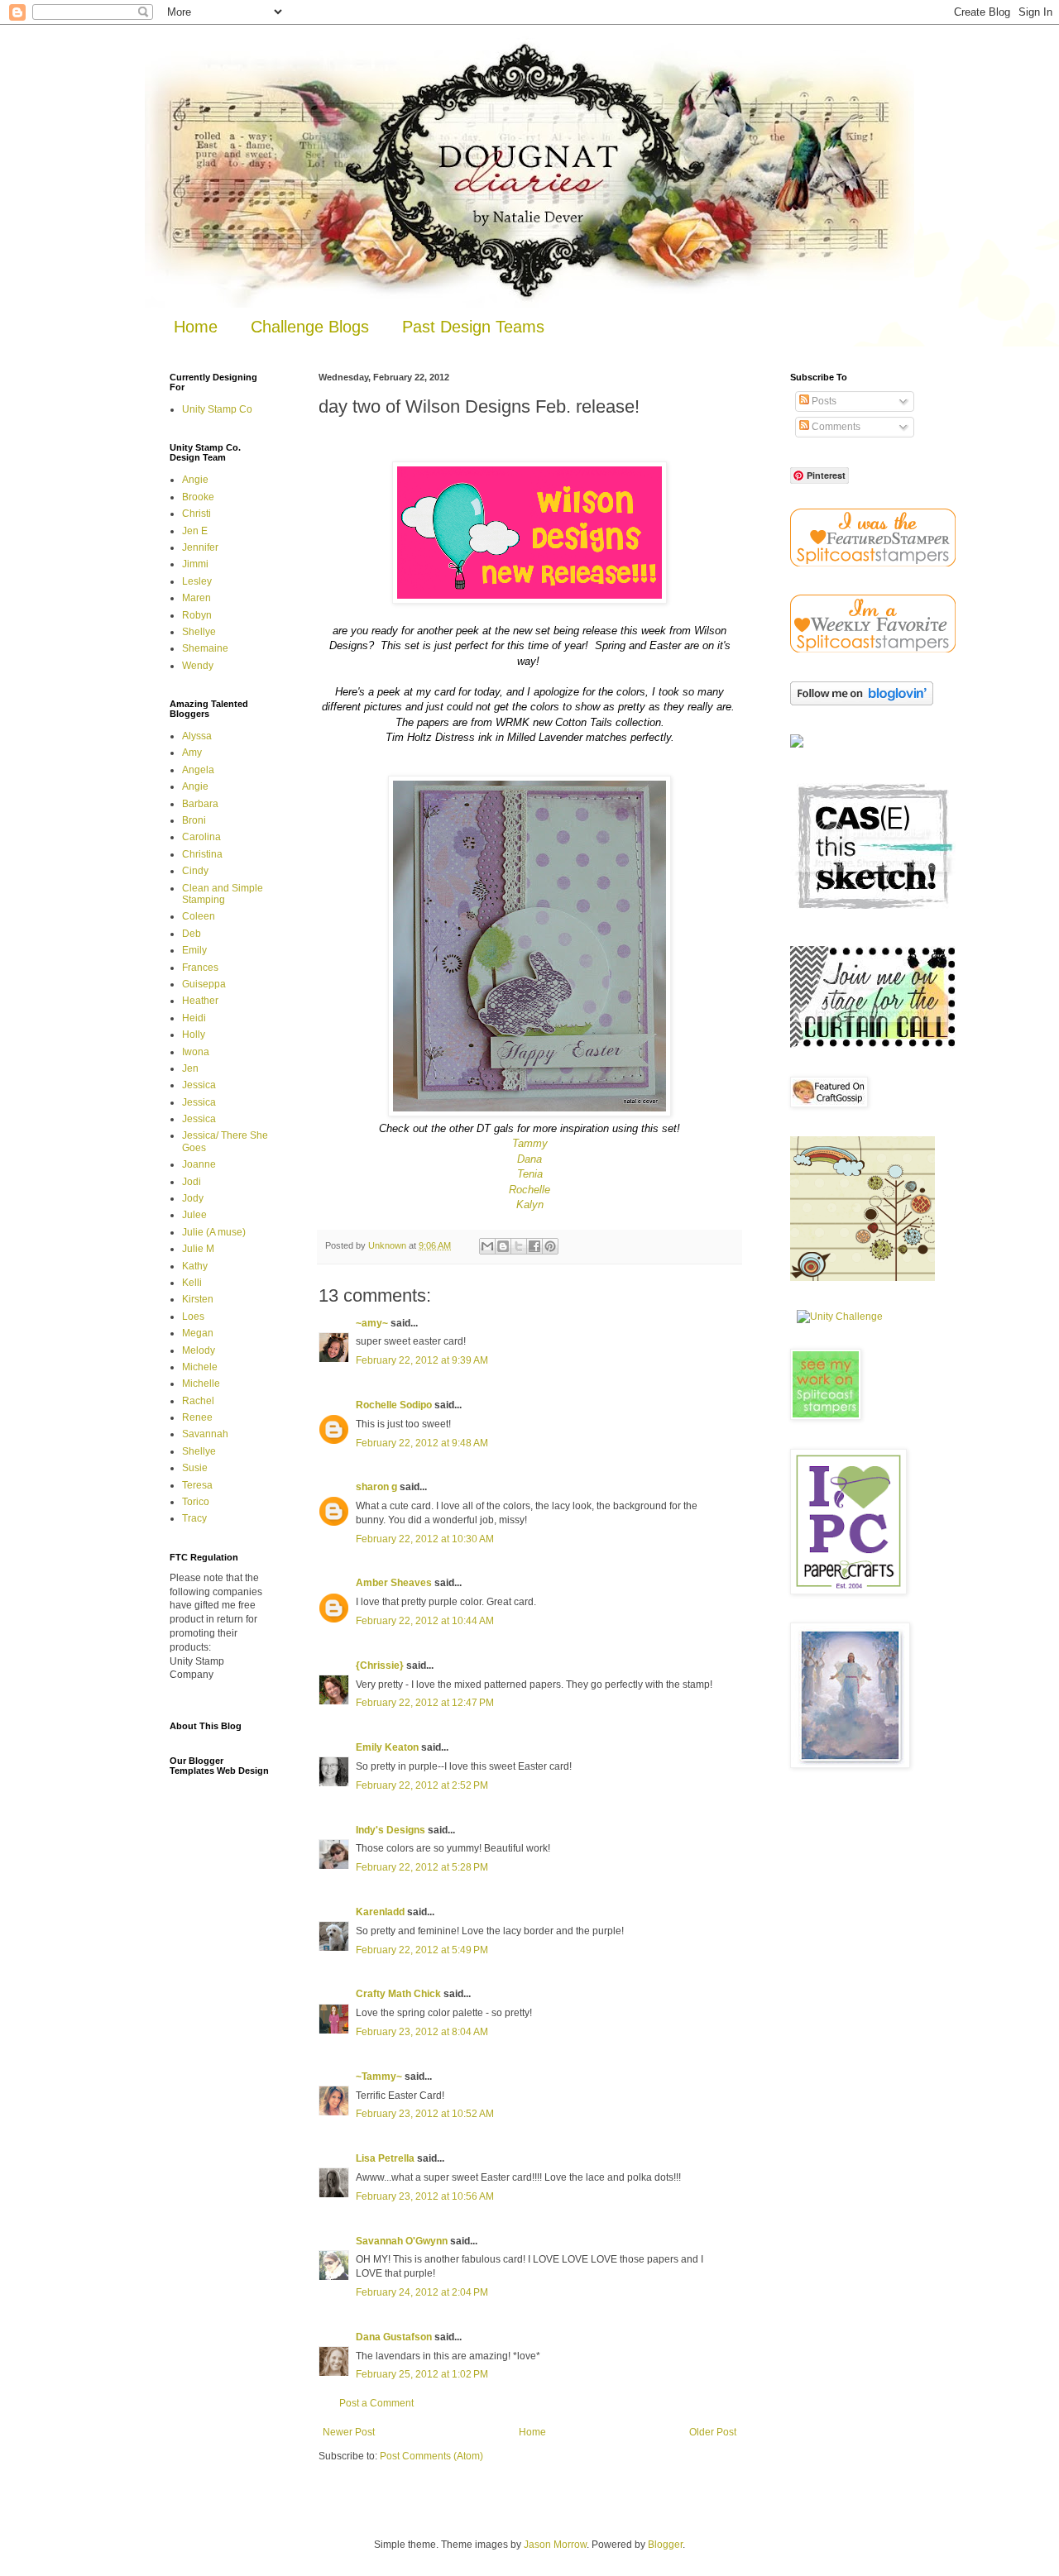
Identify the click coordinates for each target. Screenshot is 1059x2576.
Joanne (199, 1164)
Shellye (199, 632)
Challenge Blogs (310, 327)
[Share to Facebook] (534, 1246)
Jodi (192, 1182)
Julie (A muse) (214, 1232)
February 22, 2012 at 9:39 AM (422, 1360)
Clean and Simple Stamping (223, 894)
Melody (199, 1350)
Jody (193, 1198)
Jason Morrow (555, 2545)
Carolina (201, 837)
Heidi (194, 1018)
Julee (194, 1215)
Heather (200, 1001)
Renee (197, 1417)
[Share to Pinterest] (550, 1246)
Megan (198, 1333)
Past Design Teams (473, 327)
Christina (202, 854)
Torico (196, 1502)
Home (196, 327)
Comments (835, 427)
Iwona (196, 1052)
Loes (193, 1317)
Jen (190, 1068)
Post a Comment (376, 2403)
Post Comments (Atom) (431, 2456)
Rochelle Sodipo (394, 1405)
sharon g (376, 1487)
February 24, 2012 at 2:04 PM (422, 2292)
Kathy (195, 1266)
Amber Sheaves (394, 1583)
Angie (195, 480)
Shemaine (205, 648)
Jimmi (195, 564)
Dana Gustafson (394, 2337)
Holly (194, 1035)
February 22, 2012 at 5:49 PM (422, 1950)
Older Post (713, 2432)
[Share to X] (519, 1246)
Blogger (665, 2545)
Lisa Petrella (385, 2158)
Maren (196, 598)
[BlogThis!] (503, 1246)
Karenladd (380, 1912)
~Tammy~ (379, 2077)
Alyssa (197, 736)
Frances (200, 968)
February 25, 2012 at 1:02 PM (422, 2374)
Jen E (195, 531)
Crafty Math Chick (398, 1994)
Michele (200, 1367)
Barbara (200, 804)
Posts (823, 401)
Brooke (198, 497)
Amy (192, 753)
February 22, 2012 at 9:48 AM (422, 1443)
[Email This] (487, 1246)
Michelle (201, 1384)
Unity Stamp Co (217, 409)
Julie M (198, 1249)
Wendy (198, 666)
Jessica (199, 1085)
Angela (198, 770)
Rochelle (529, 1190)
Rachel (198, 1401)
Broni (194, 820)
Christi (196, 514)
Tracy (194, 1518)
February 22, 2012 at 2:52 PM (422, 1785)
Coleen (199, 916)
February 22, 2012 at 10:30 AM (425, 1539)
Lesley (197, 581)
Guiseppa (204, 984)
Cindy (195, 871)
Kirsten (198, 1299)
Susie (195, 1468)
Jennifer (200, 547)
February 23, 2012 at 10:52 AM (425, 2114)
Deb (192, 934)
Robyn (197, 615)
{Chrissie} (380, 1666)
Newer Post (349, 2432)
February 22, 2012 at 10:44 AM (425, 1621)
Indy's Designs (391, 1830)
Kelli (192, 1283)
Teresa (197, 1485)
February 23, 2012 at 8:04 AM (422, 2032)
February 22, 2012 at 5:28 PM (422, 1867)
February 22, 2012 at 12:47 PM (425, 1703)
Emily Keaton (387, 1747)
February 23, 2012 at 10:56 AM (425, 2196)
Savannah (205, 1434)
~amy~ (372, 1323)
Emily (194, 950)
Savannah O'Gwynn (402, 2241)
